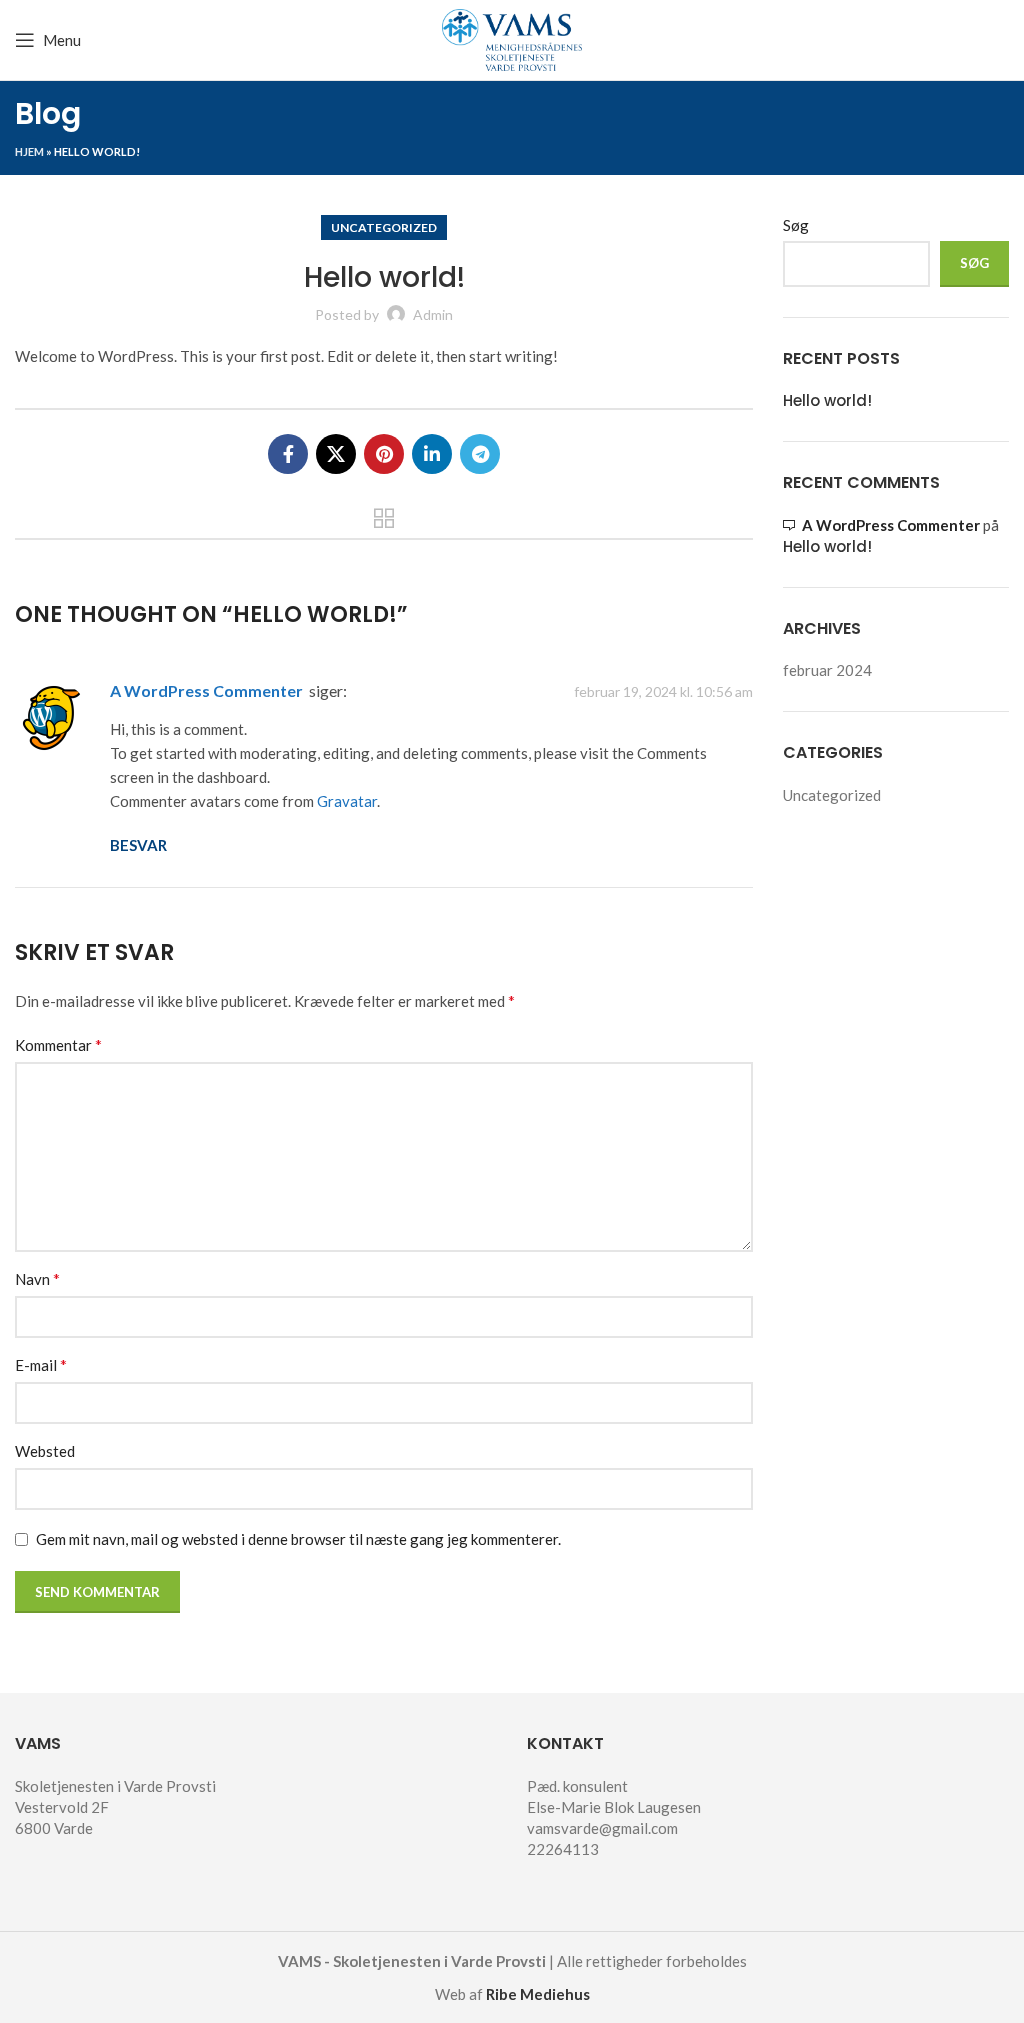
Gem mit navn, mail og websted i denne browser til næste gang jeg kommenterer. (298, 1539)
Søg (796, 225)
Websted (45, 1451)
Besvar (138, 845)
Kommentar (58, 1044)
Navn (37, 1278)
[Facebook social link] (288, 454)
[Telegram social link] (480, 454)
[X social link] (336, 454)
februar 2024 (827, 670)
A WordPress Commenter (206, 690)
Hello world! (827, 400)
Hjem (29, 151)
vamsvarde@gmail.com (602, 1828)
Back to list (384, 518)
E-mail (41, 1364)
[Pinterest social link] (384, 454)
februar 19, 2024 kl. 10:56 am (663, 691)
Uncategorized (384, 227)
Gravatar (347, 801)
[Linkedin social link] (432, 454)
